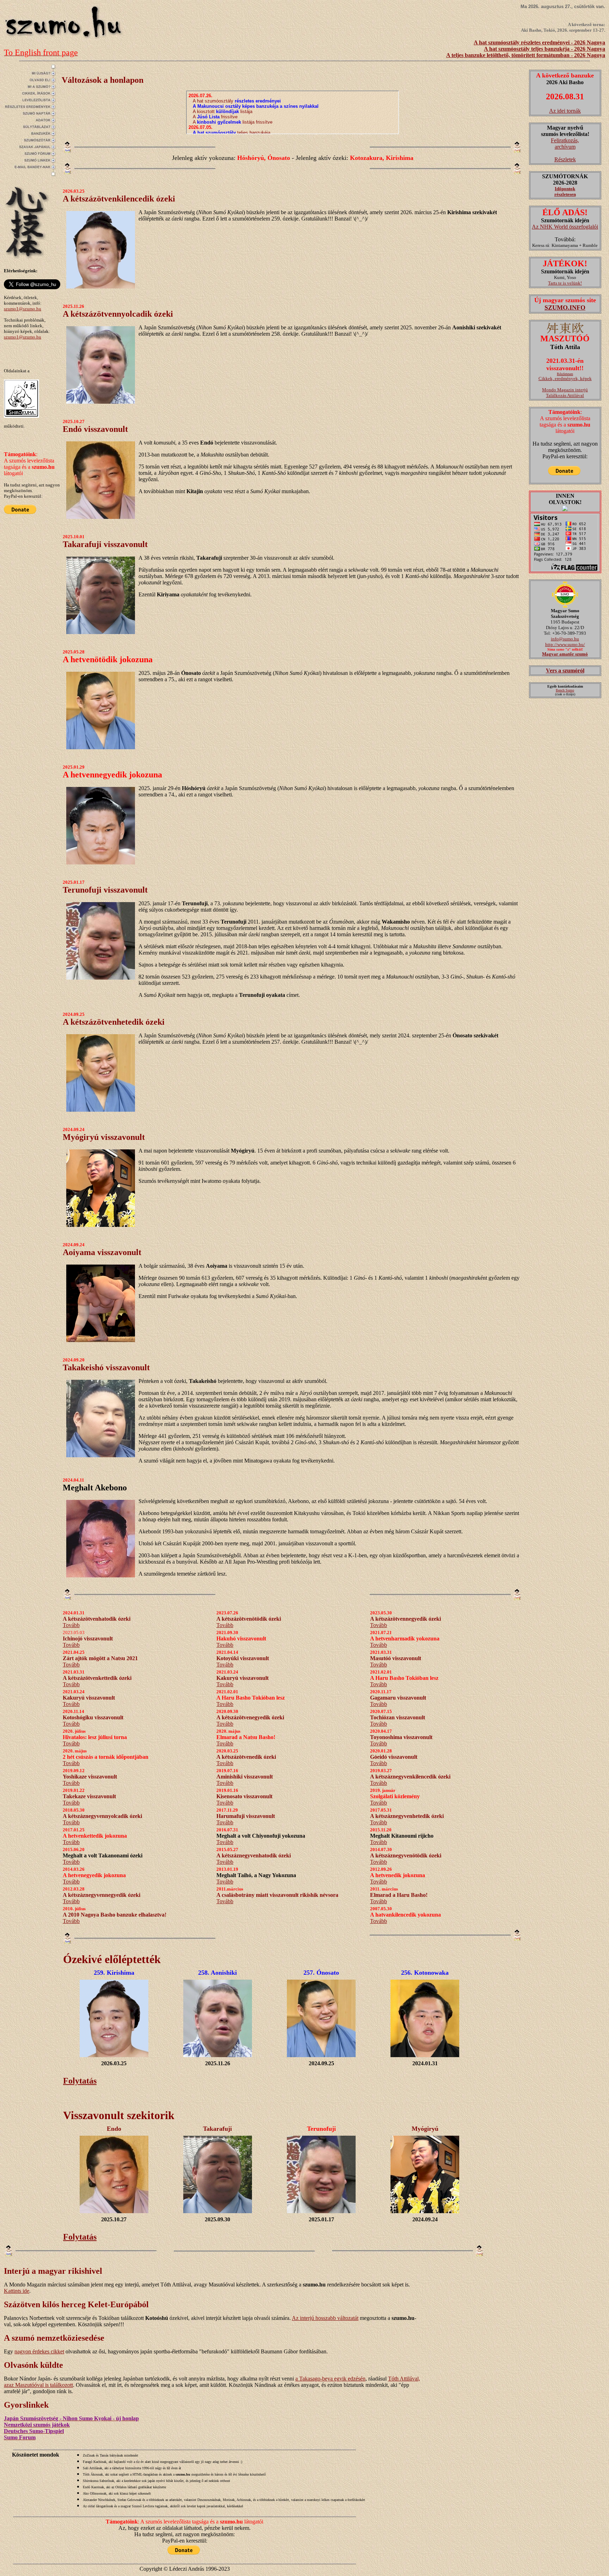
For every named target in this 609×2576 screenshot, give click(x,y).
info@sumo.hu (565, 639)
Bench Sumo (565, 690)
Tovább (71, 1625)
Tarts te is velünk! (565, 283)
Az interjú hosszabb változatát (325, 2318)
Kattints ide (17, 2291)
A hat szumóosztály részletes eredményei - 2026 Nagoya (539, 42)
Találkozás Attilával (565, 395)
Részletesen (565, 374)
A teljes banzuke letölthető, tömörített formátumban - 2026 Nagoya (526, 55)
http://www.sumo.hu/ (565, 644)
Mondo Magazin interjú (565, 390)
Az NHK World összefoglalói (565, 227)
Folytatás (80, 2081)
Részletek (565, 159)
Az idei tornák (565, 111)
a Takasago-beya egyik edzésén (330, 2379)
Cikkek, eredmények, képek (565, 378)
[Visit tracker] (565, 509)
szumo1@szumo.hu (23, 309)
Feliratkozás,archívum (565, 144)
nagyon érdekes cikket (39, 2351)
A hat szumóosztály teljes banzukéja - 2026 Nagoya (545, 49)
